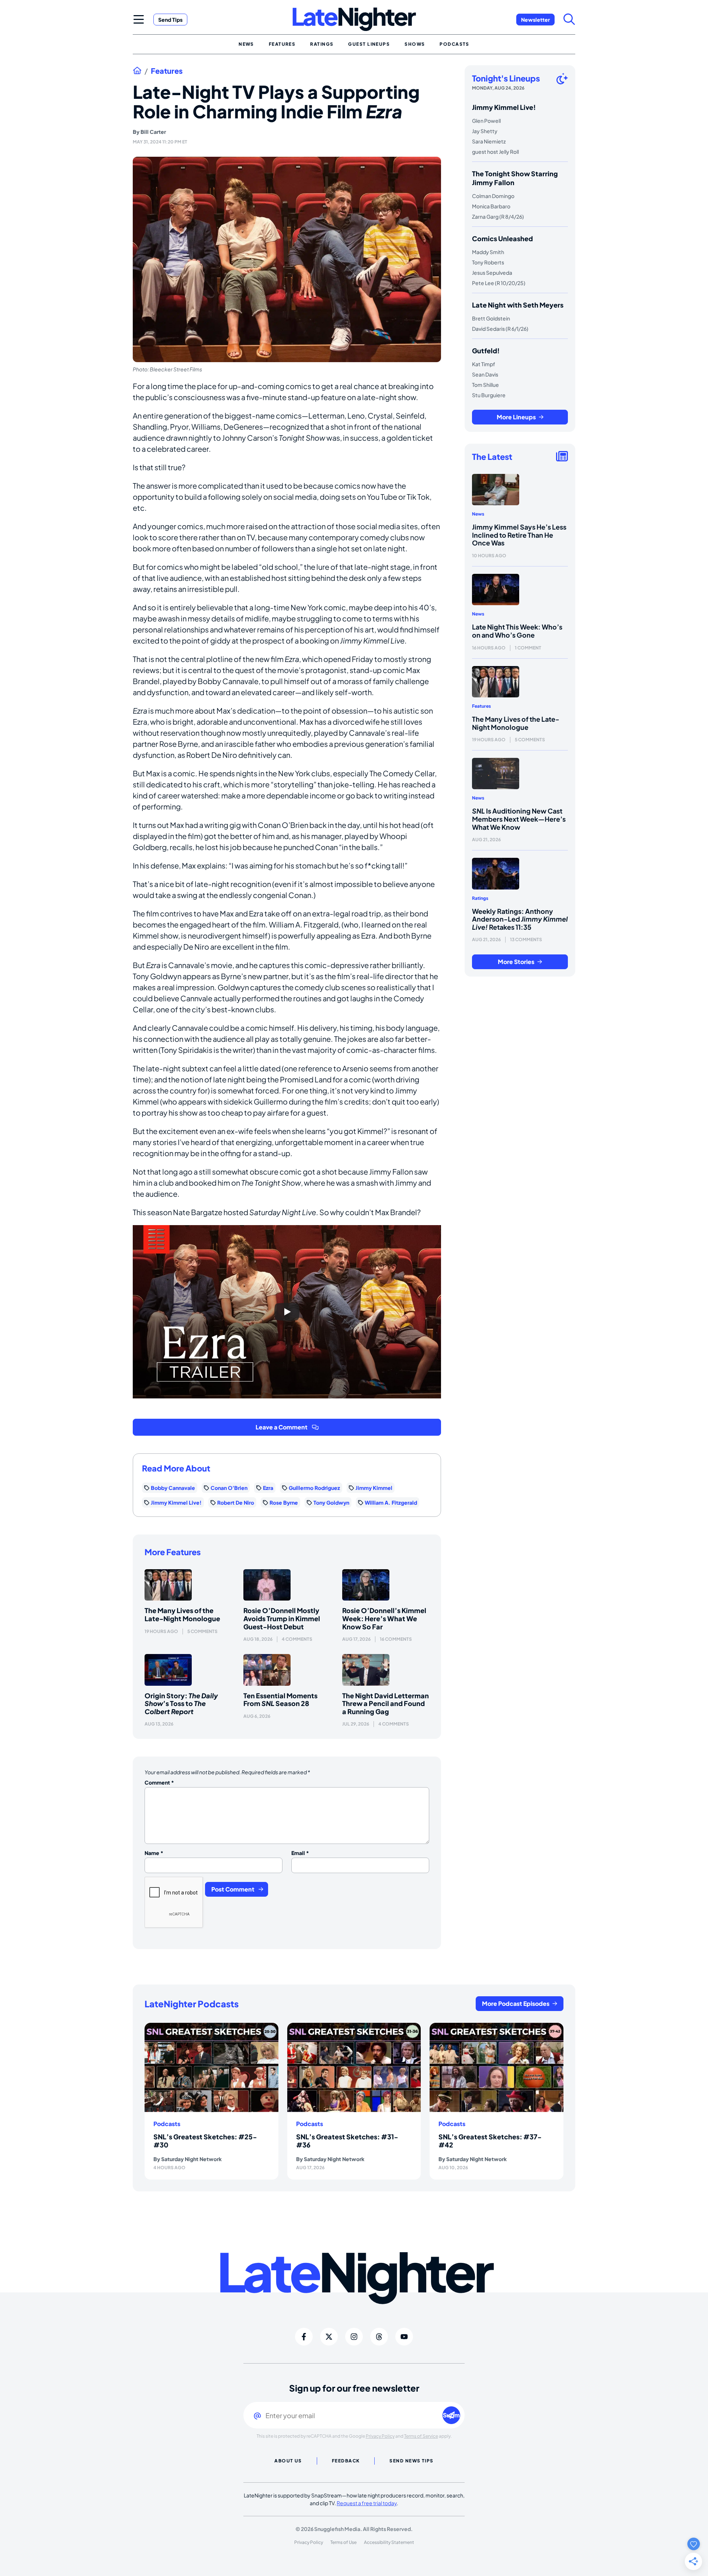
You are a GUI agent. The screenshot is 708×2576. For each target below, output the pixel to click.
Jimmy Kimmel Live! (176, 1502)
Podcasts (167, 2124)
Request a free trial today (367, 2503)
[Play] (287, 1312)
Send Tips (170, 20)
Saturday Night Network (191, 2159)
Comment (159, 1782)
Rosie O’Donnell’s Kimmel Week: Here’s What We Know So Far (384, 1618)
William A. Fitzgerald (391, 1502)
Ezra (268, 1488)
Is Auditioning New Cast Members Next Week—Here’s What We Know (519, 819)
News (478, 514)
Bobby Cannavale (173, 1488)
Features (167, 71)
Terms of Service (421, 2436)
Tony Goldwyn (331, 1502)
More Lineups (516, 417)
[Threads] (379, 2337)
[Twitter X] (329, 2337)
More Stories (516, 962)
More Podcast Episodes (516, 2003)
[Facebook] (304, 2337)
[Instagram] (354, 2337)
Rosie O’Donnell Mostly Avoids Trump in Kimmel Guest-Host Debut (282, 1618)
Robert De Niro (236, 1502)
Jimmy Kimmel (374, 1488)
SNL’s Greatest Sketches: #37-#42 (490, 2141)
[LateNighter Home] (354, 19)
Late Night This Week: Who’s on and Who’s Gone (517, 631)
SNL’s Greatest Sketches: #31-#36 (347, 2141)
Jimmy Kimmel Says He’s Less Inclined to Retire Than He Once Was (519, 535)
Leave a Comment (282, 1427)
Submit (452, 2415)
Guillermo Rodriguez (314, 1488)
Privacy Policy (380, 2436)
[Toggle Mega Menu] (139, 19)
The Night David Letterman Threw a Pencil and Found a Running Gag (386, 1703)
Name (154, 1853)
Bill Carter (153, 132)
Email (300, 1853)
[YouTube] (404, 2337)
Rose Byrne (284, 1502)
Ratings (480, 898)
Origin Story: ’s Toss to (181, 1703)
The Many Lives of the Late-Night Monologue (182, 1614)
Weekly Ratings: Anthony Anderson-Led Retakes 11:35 (520, 919)
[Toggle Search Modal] (569, 19)
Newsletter (535, 20)
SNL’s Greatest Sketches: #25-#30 (205, 2141)
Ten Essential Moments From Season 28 (280, 1700)
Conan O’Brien (229, 1488)
